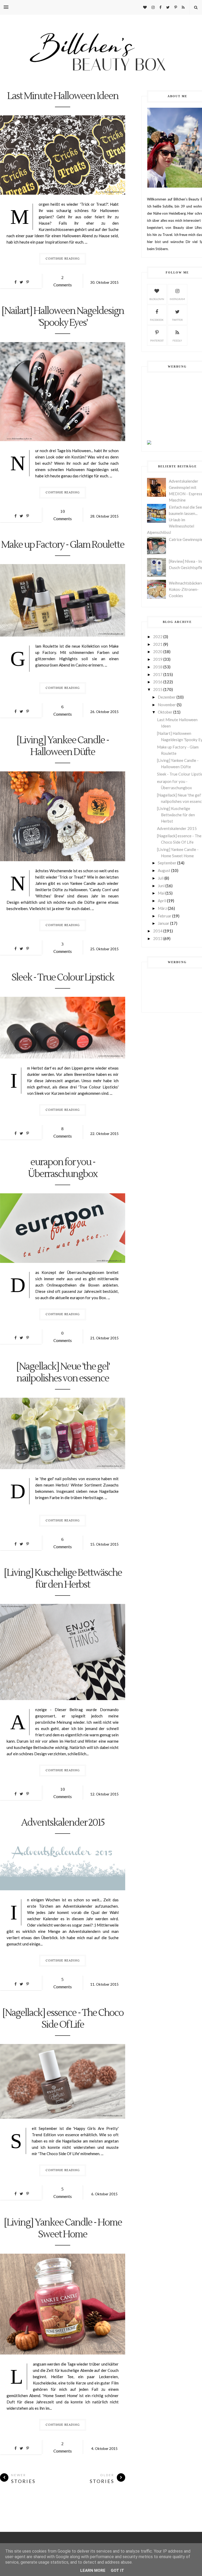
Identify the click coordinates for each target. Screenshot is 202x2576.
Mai (161, 893)
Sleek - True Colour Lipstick (63, 978)
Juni (161, 886)
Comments (63, 281)
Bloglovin (157, 299)
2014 (158, 931)
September (167, 863)
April (162, 901)
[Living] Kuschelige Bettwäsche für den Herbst (63, 1579)
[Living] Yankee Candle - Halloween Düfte (63, 746)
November (167, 705)
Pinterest (157, 340)
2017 (158, 674)
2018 (158, 667)
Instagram (177, 299)
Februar (165, 916)
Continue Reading (63, 259)
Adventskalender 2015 (63, 1823)
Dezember (167, 697)
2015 (158, 689)
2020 (158, 652)
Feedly (177, 340)
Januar (164, 923)
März (162, 908)
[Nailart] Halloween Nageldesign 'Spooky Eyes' (63, 317)
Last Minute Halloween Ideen (63, 96)
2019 (158, 659)
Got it (117, 2570)
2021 (158, 644)
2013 (158, 938)
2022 (158, 637)
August (164, 870)
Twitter (177, 320)
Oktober (165, 712)
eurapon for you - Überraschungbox (63, 1168)
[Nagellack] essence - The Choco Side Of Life (63, 2019)
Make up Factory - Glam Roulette (63, 545)
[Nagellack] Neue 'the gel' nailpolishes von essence (63, 1373)
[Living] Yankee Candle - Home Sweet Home (63, 2229)
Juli (161, 878)
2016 (158, 682)
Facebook (157, 320)
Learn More (93, 2570)
